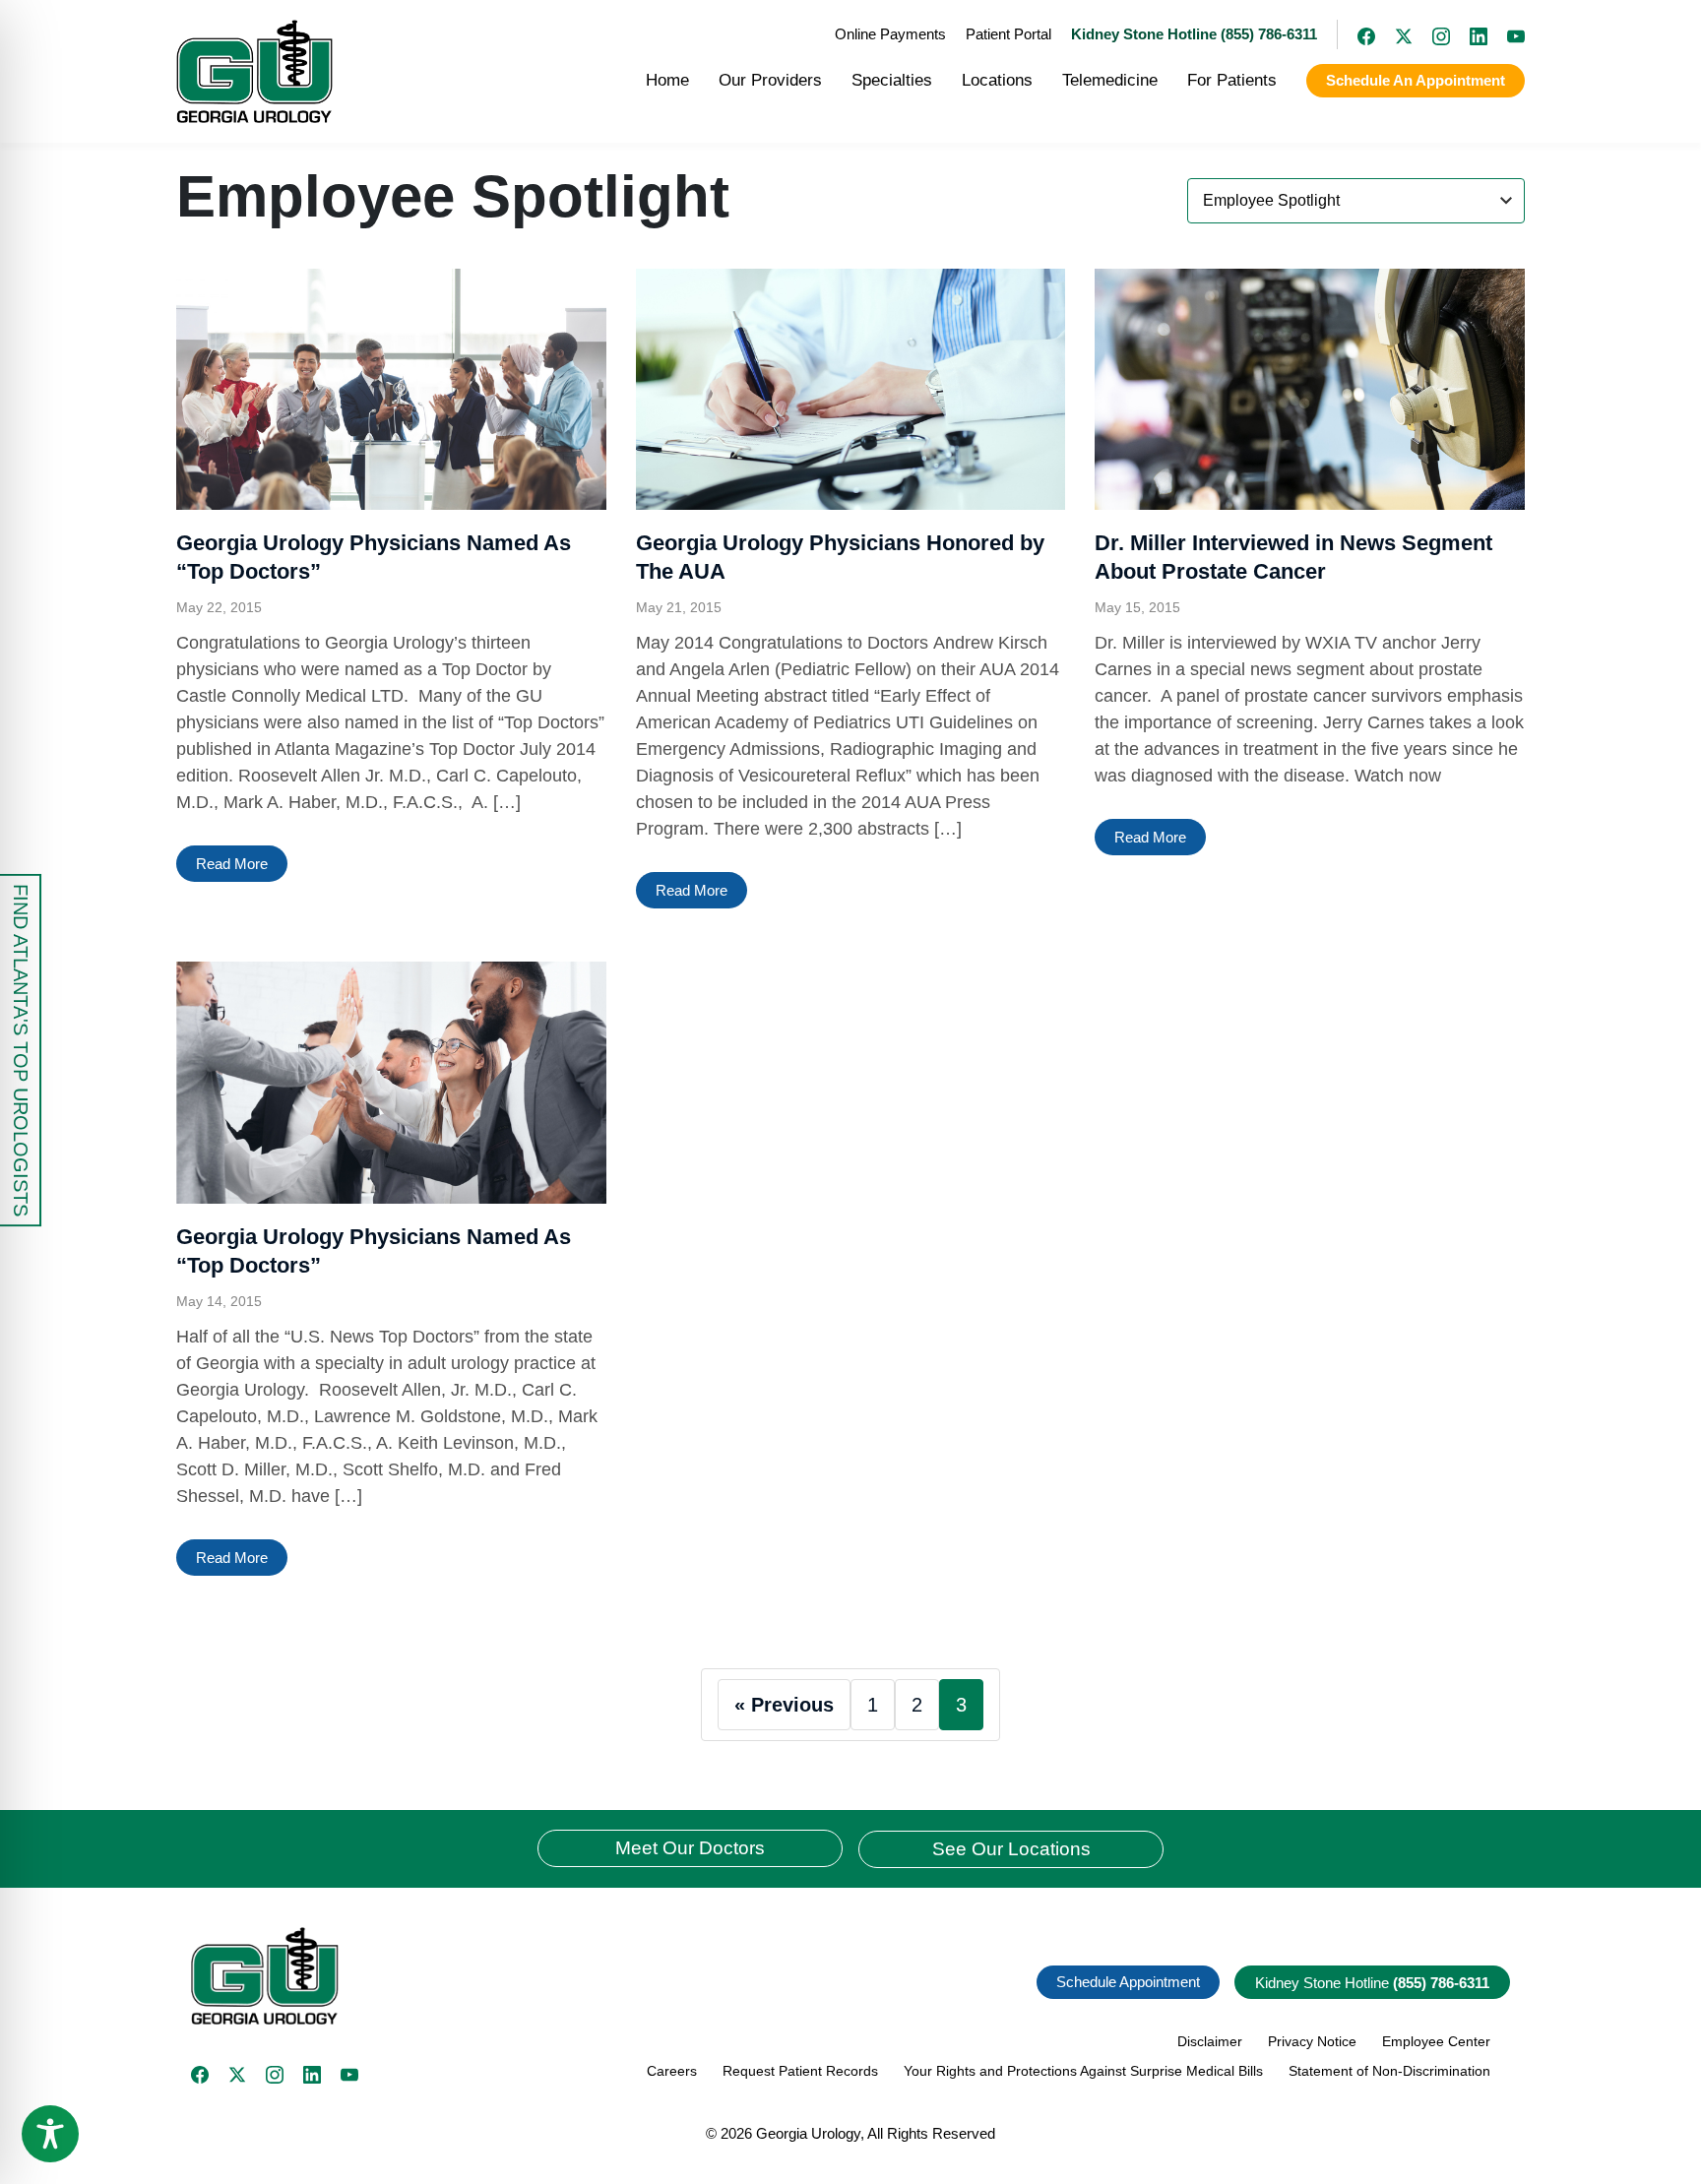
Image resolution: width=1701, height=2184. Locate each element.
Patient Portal (1008, 34)
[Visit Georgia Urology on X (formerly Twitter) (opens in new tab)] (1394, 34)
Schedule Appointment (1128, 1982)
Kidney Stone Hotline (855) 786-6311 (1194, 34)
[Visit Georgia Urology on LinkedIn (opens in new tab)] (1469, 34)
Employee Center (1436, 2041)
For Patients (1232, 80)
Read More (232, 864)
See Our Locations (1011, 1849)
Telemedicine (1110, 80)
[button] (513, 1976)
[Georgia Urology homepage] (254, 71)
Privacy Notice (1312, 2041)
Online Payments (890, 34)
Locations (997, 80)
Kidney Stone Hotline (1372, 1983)
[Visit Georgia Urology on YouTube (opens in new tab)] (1506, 34)
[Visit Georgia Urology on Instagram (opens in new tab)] (1431, 34)
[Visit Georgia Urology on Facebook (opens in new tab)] (1356, 34)
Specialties (892, 80)
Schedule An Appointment (1416, 80)
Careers (672, 2071)
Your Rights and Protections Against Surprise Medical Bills (1083, 2071)
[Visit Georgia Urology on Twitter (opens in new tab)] (237, 2075)
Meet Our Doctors (690, 1848)
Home (667, 80)
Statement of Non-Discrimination (1389, 2071)
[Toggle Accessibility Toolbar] (50, 2134)
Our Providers (770, 80)
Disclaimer (1210, 2041)
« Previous (784, 1705)
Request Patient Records (800, 2071)
